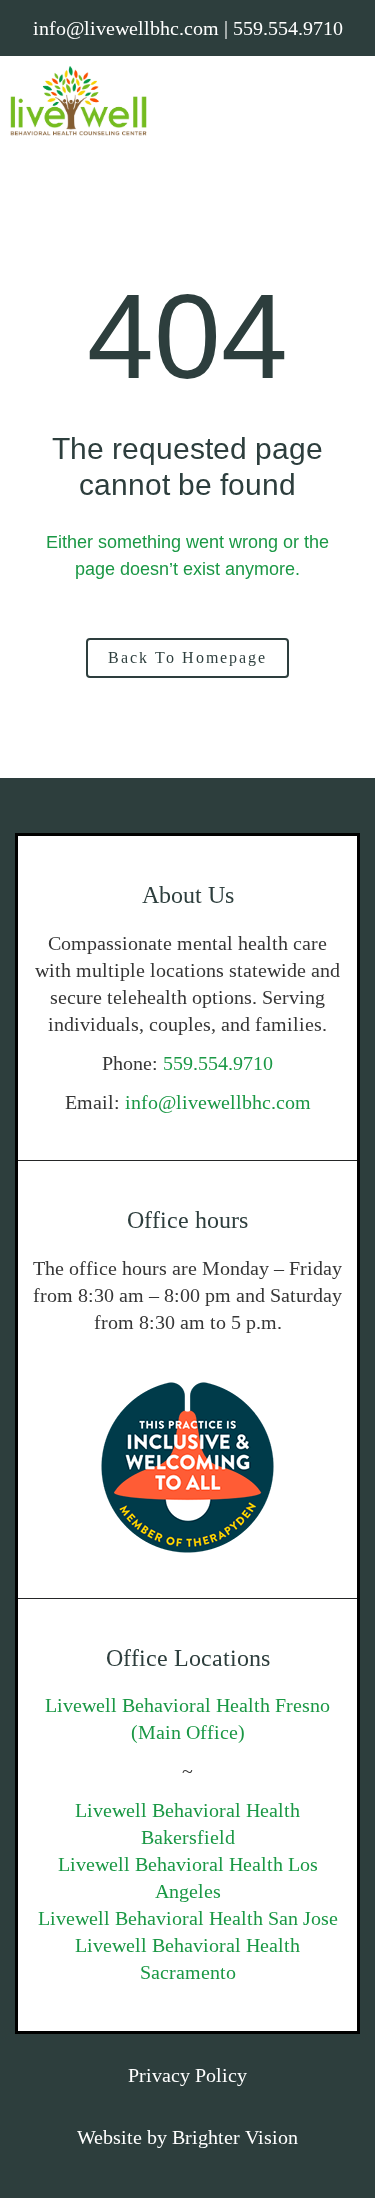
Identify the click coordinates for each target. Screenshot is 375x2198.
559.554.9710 (218, 1063)
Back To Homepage (187, 657)
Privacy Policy (187, 2075)
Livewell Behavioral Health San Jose (188, 1918)
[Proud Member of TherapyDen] (187, 1467)
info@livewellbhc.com (218, 1102)
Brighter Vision (235, 2137)
